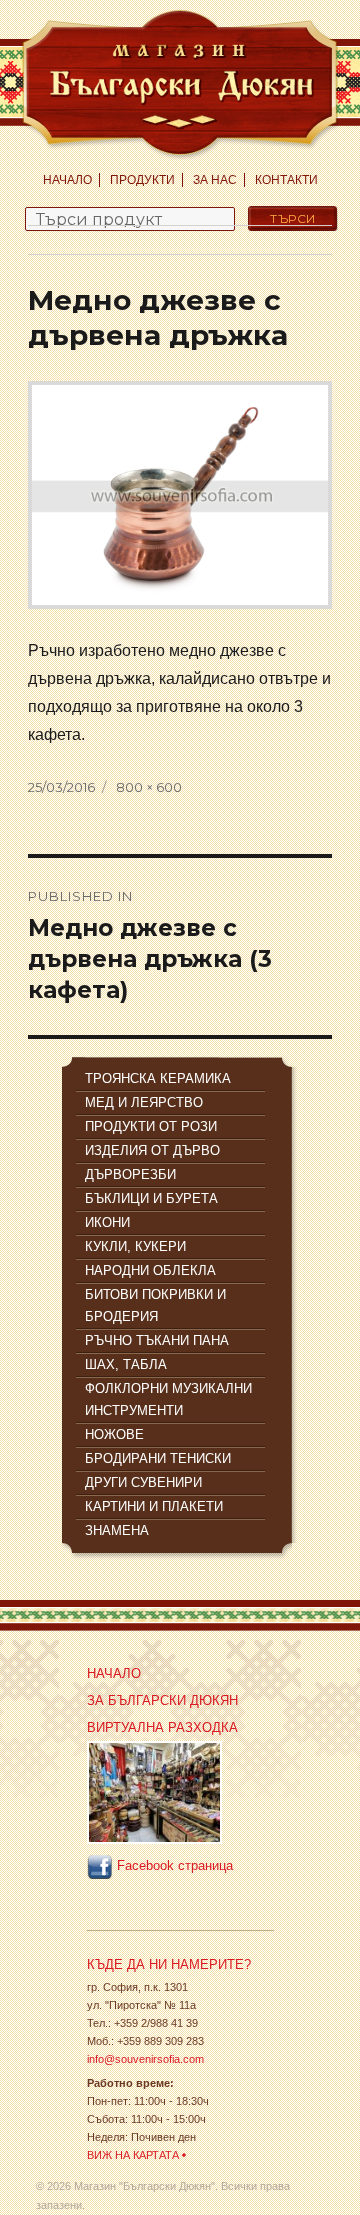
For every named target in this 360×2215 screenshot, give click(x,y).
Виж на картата (133, 2155)
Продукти (142, 180)
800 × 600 (149, 787)
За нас (215, 180)
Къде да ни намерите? (169, 1964)
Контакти (286, 180)
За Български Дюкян (162, 1700)
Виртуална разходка (162, 1727)
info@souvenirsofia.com (145, 2059)
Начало (67, 180)
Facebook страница (173, 1866)
